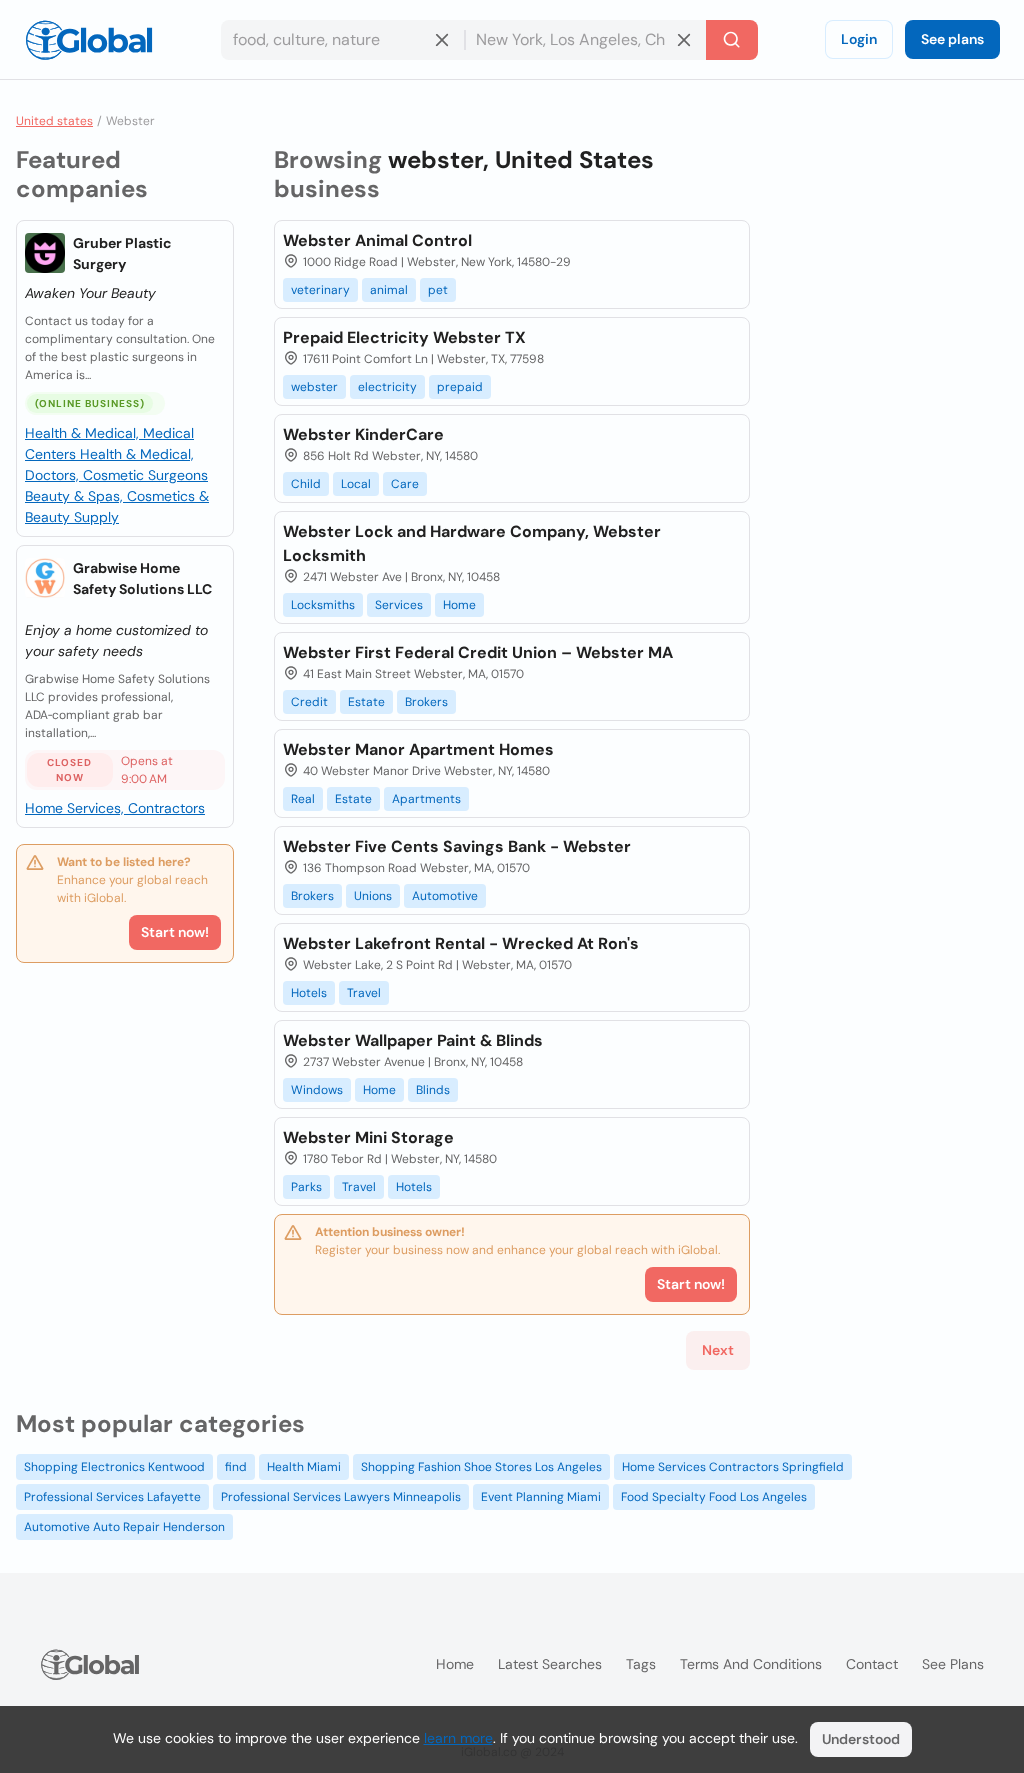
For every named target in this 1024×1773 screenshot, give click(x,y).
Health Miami (304, 1467)
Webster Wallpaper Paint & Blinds (413, 1040)
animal (389, 290)
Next (718, 1350)
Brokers (426, 702)
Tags (641, 1664)
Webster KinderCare (363, 434)
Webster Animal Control (377, 240)
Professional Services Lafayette (112, 1497)
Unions (373, 896)
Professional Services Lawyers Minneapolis (341, 1497)
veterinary (320, 290)
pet (438, 290)
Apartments (426, 799)
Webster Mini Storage (368, 1137)
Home (459, 605)
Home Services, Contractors (115, 808)
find (236, 1467)
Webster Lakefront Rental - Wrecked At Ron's (461, 943)
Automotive (445, 896)
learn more (458, 1738)
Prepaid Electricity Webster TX (404, 337)
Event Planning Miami (541, 1497)
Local (356, 484)
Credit (309, 702)
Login (859, 39)
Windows (317, 1090)
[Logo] (89, 40)
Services (399, 605)
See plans (952, 39)
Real (303, 799)
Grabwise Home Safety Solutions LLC (142, 578)
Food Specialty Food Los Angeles (714, 1497)
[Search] (732, 40)
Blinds (433, 1090)
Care (405, 484)
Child (306, 484)
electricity (387, 387)
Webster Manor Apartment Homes (418, 749)
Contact (872, 1664)
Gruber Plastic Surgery (122, 253)
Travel (364, 993)
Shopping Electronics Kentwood (114, 1467)
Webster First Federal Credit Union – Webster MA (478, 652)
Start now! (175, 932)
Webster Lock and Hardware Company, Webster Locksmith (472, 543)
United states (54, 121)
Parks (306, 1187)
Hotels (309, 993)
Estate (366, 702)
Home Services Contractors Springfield (733, 1467)
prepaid (460, 387)
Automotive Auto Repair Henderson (124, 1527)
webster (314, 387)
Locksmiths (323, 605)
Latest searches (550, 1664)
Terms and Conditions (751, 1664)
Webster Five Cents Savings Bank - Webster (457, 846)
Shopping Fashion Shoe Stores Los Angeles (481, 1467)
